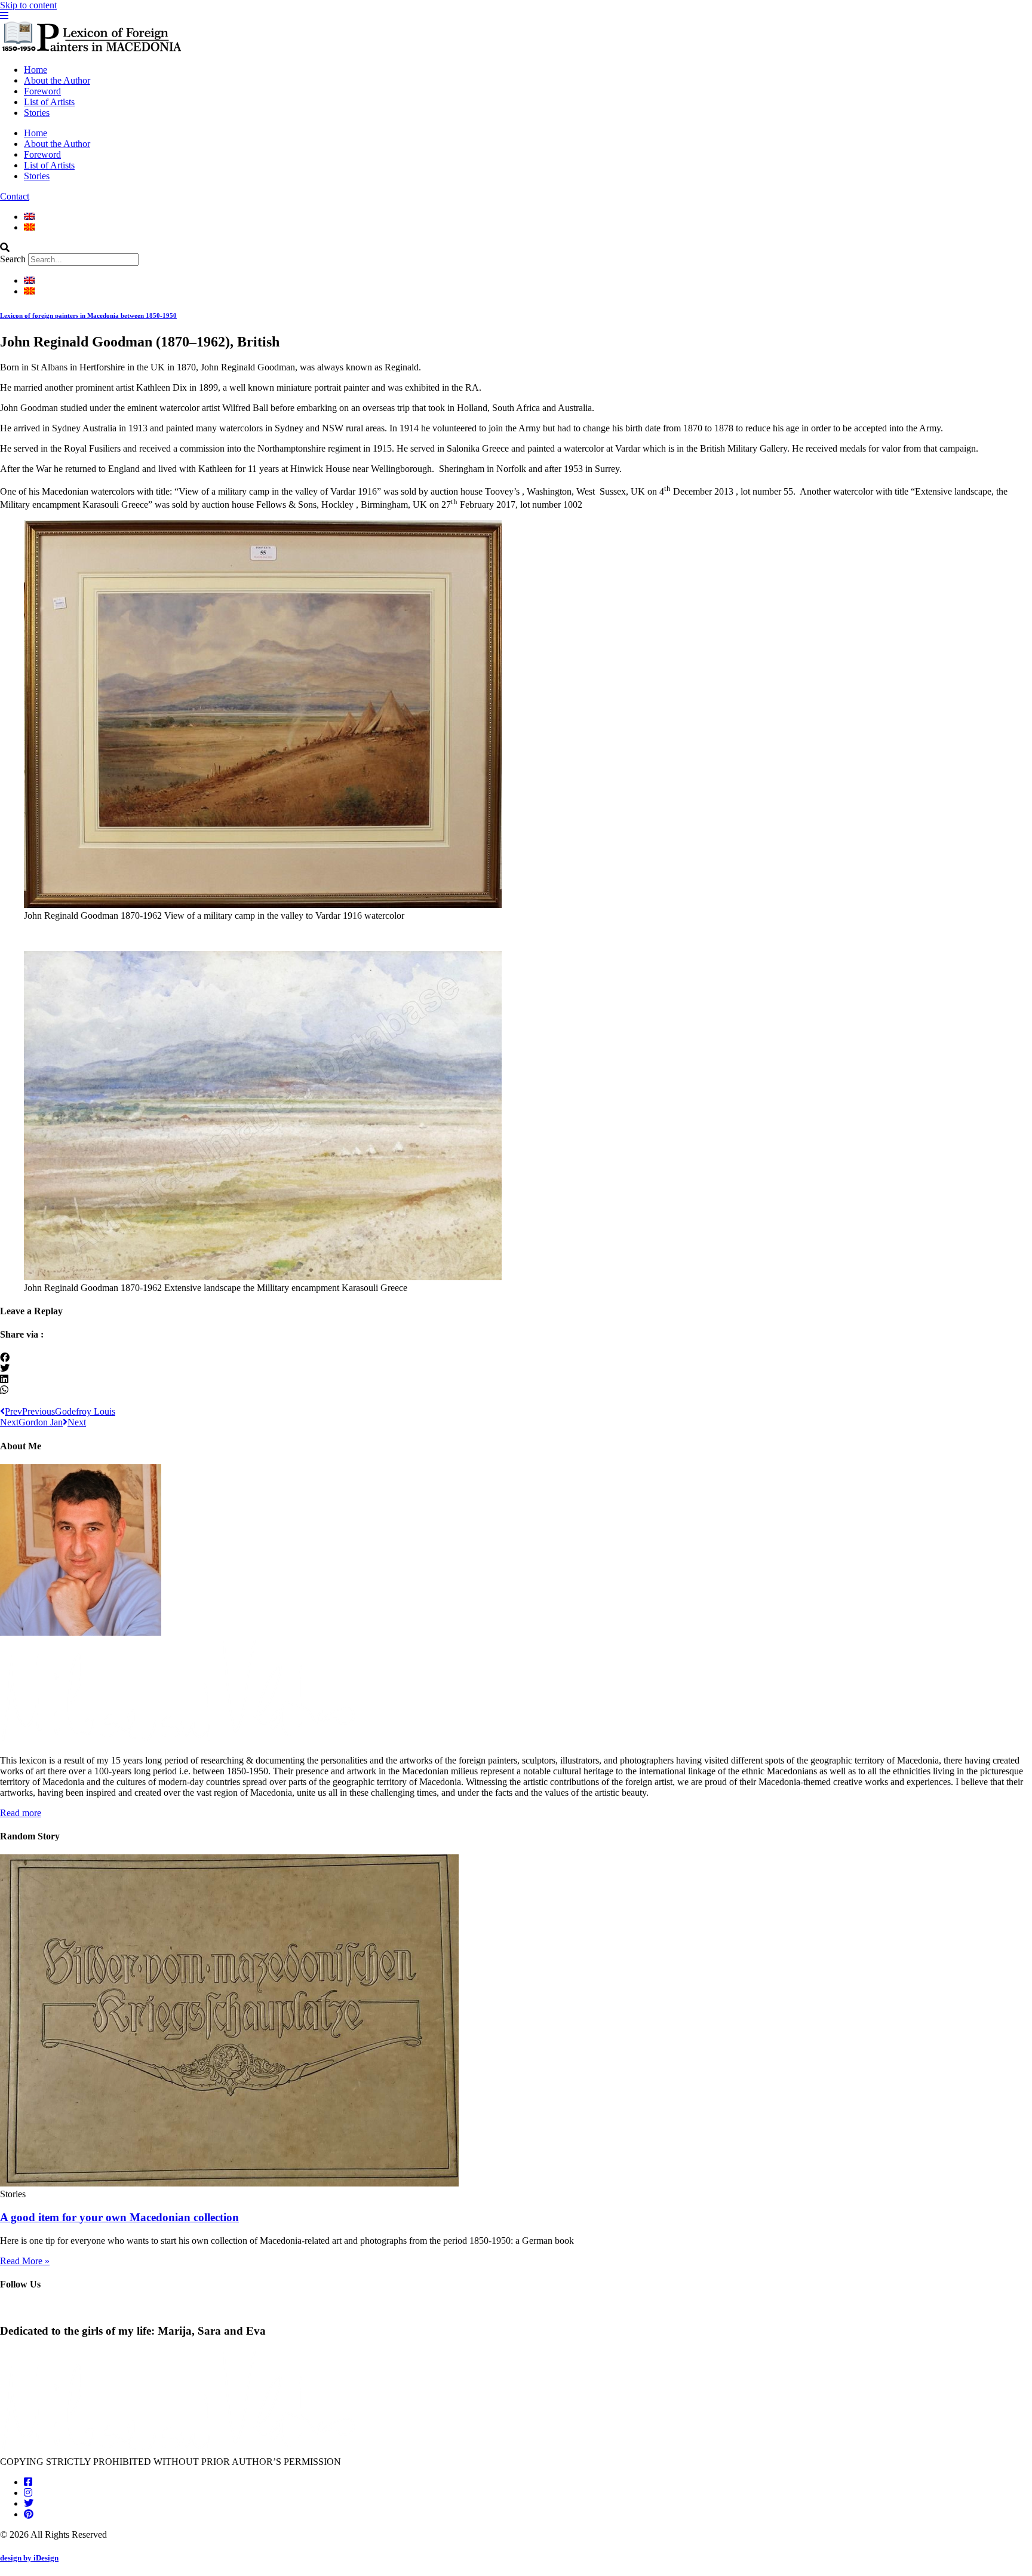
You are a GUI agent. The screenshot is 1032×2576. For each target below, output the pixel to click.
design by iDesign (29, 2558)
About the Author (57, 80)
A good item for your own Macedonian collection (119, 2217)
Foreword (42, 91)
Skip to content (28, 5)
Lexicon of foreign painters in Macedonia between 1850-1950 (88, 315)
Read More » (25, 2261)
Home (36, 70)
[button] (516, 248)
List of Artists (49, 102)
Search (13, 259)
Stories (37, 113)
